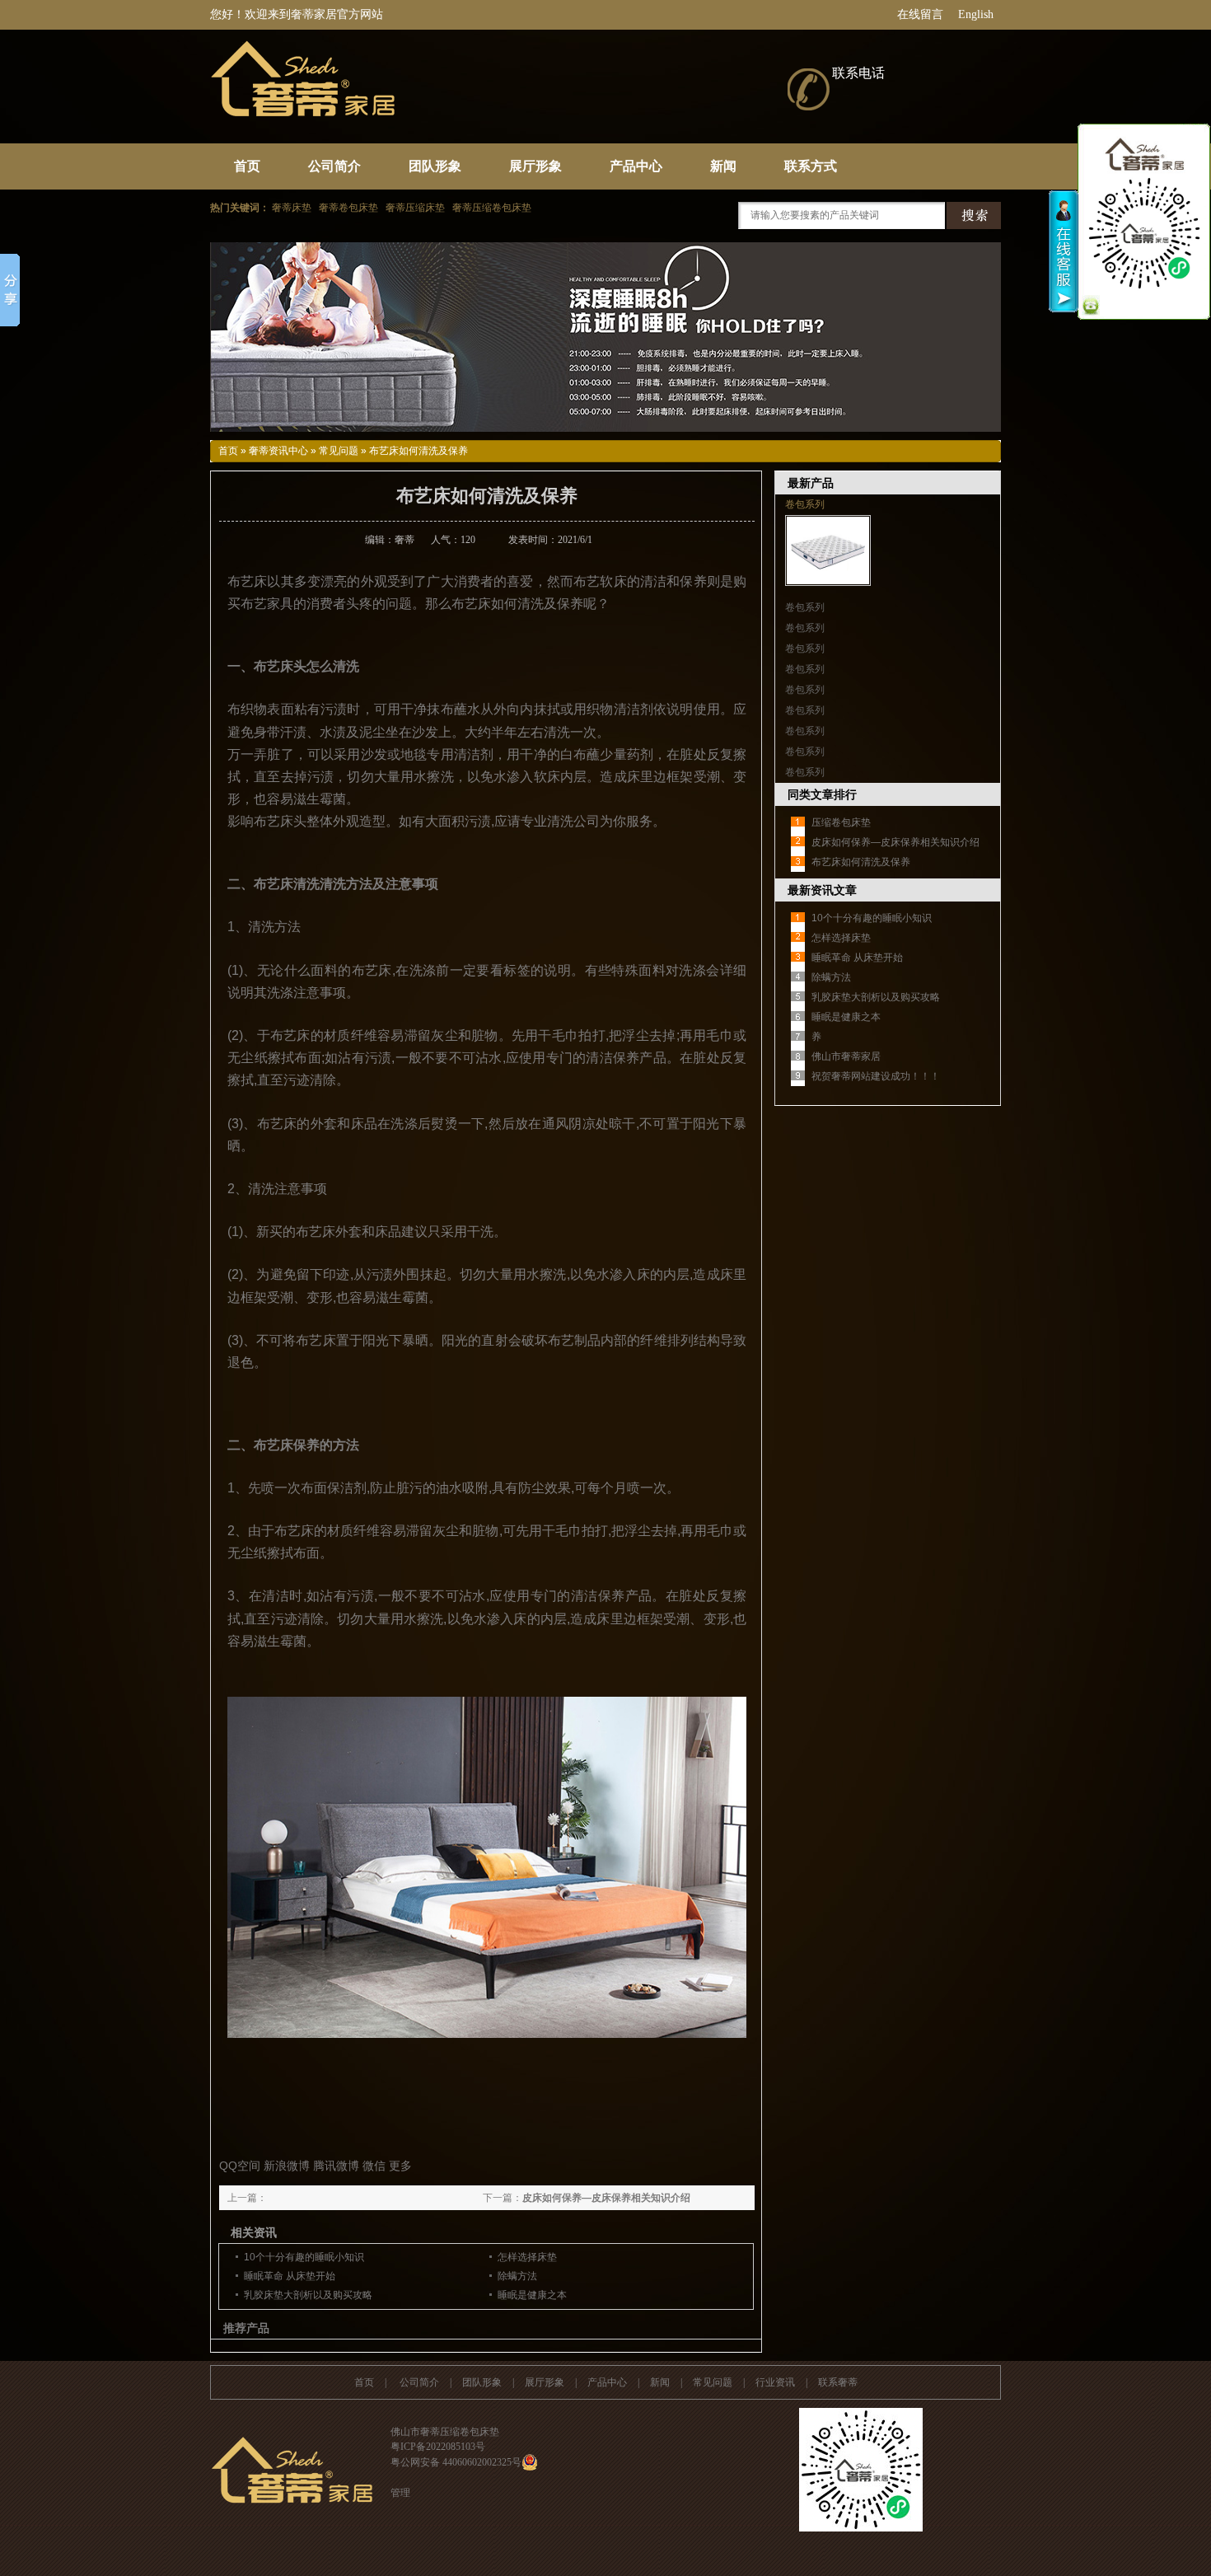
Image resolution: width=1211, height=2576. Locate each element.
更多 (400, 2166)
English (976, 14)
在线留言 (920, 14)
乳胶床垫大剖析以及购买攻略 (308, 2295)
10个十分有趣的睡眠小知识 (304, 2257)
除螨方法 (517, 2276)
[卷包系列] (828, 583)
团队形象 (435, 166)
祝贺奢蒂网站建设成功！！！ (876, 1076)
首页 (247, 166)
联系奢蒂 (838, 2382)
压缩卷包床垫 (841, 822)
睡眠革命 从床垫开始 (290, 2276)
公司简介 (334, 166)
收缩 (1064, 251)
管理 (400, 2493)
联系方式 (811, 166)
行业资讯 (775, 2382)
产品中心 (636, 166)
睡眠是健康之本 (532, 2295)
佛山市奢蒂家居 (846, 1056)
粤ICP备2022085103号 (438, 2447)
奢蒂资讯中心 (278, 451)
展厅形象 (535, 166)
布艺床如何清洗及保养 (861, 862)
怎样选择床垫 (527, 2257)
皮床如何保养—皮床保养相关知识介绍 (606, 2198)
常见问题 (339, 451)
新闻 (723, 166)
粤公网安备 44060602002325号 (456, 2462)
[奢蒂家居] (457, 118)
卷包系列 (805, 504)
